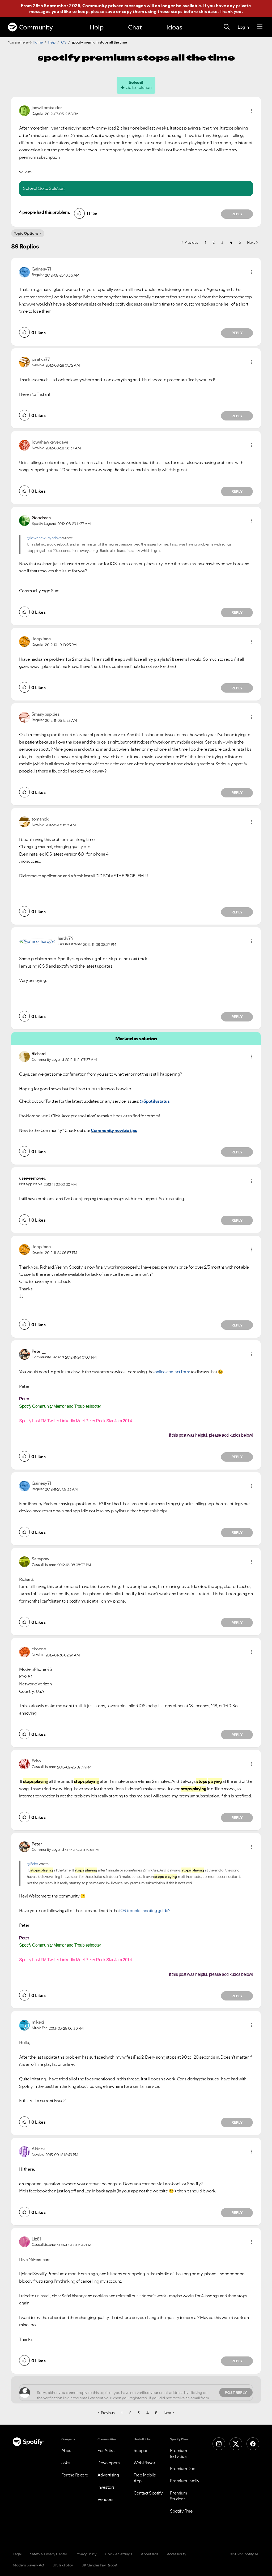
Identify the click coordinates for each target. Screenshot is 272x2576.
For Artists (107, 2450)
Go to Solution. (52, 188)
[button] (252, 111)
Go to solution (138, 87)
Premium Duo (183, 2468)
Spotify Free (181, 2511)
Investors (106, 2487)
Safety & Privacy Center (49, 2554)
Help (97, 27)
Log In (243, 27)
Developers (109, 2463)
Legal (17, 2554)
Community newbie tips (114, 1130)
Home (38, 42)
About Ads (150, 2554)
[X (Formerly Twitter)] (236, 2444)
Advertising (108, 2475)
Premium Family (185, 2481)
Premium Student (178, 2496)
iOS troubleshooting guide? (145, 1910)
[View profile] (24, 110)
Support (141, 2450)
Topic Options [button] (26, 233)
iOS (63, 42)
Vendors (105, 2499)
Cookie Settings (119, 2554)
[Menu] (260, 27)
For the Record (75, 2475)
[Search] (227, 27)
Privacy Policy (86, 2554)
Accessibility (177, 2554)
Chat (135, 27)
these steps (170, 11)
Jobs (66, 2463)
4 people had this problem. (44, 212)
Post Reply (236, 2393)
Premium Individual (179, 2453)
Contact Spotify (148, 2493)
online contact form (172, 1372)
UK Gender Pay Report (99, 2565)
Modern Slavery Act (28, 2565)
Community (36, 27)
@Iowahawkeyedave (44, 538)
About (67, 2450)
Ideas (174, 27)
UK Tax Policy (63, 2565)
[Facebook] (253, 2444)
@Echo (33, 1864)
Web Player (144, 2463)
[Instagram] (219, 2444)
